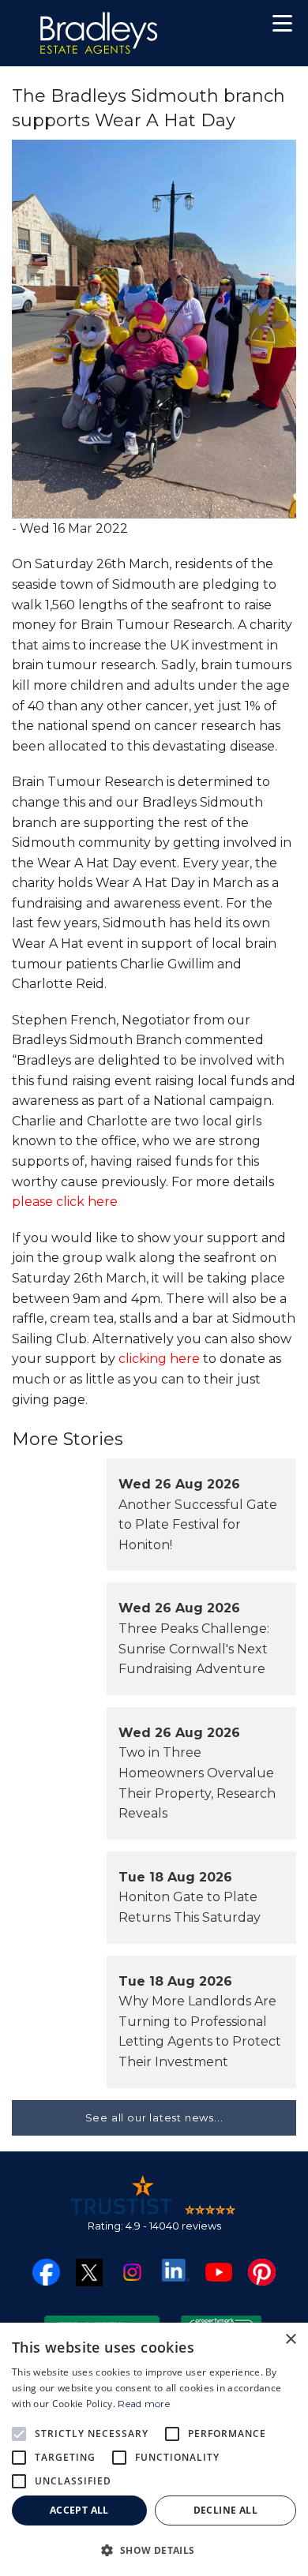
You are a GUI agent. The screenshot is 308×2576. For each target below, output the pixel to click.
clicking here (159, 1359)
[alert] (154, 2449)
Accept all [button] (79, 2510)
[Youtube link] (219, 2271)
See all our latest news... (154, 2117)
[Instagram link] (132, 2271)
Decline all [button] (225, 2510)
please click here (65, 1202)
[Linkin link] (176, 2269)
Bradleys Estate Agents (99, 33)
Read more (144, 2404)
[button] (282, 26)
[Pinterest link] (262, 2271)
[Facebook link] (46, 2271)
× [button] (290, 2340)
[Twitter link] (90, 2272)
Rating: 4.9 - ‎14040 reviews (154, 2226)
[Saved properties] (231, 27)
